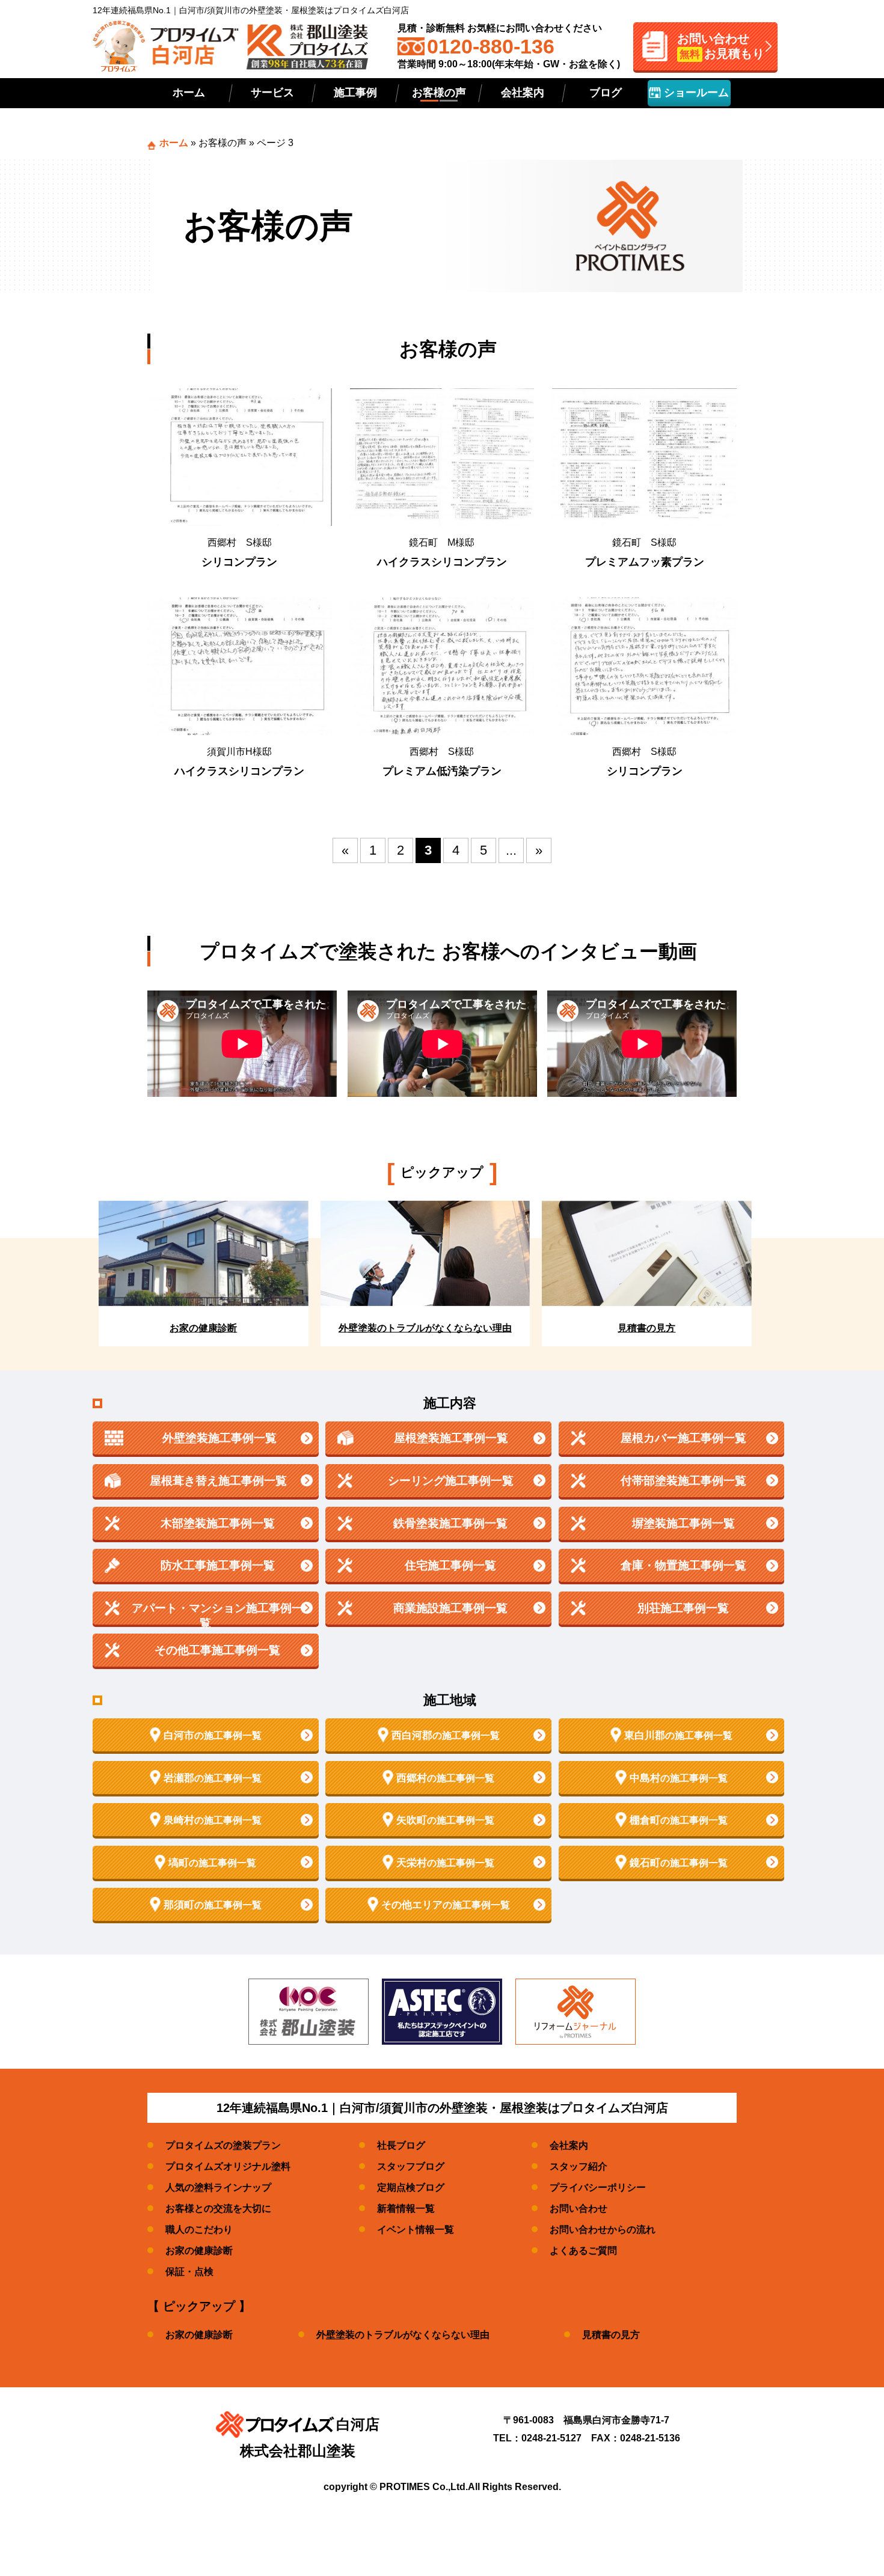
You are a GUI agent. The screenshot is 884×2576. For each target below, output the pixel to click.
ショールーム (695, 93)
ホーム (189, 93)
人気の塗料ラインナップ (218, 2187)
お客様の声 (439, 93)
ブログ (606, 93)
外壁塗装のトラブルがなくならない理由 (403, 2335)
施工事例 (355, 93)
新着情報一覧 (406, 2208)
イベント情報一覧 (416, 2230)
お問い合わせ (579, 2208)
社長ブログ (401, 2145)
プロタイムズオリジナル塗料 (228, 2166)
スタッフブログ (411, 2166)
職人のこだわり (199, 2230)
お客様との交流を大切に (218, 2208)
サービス (272, 93)
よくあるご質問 (583, 2251)
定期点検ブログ (411, 2187)
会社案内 (523, 93)
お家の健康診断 (199, 2251)
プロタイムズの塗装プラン (223, 2145)
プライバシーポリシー (598, 2187)
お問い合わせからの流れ (603, 2230)
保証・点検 (189, 2272)
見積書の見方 (611, 2335)
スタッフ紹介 (579, 2166)
